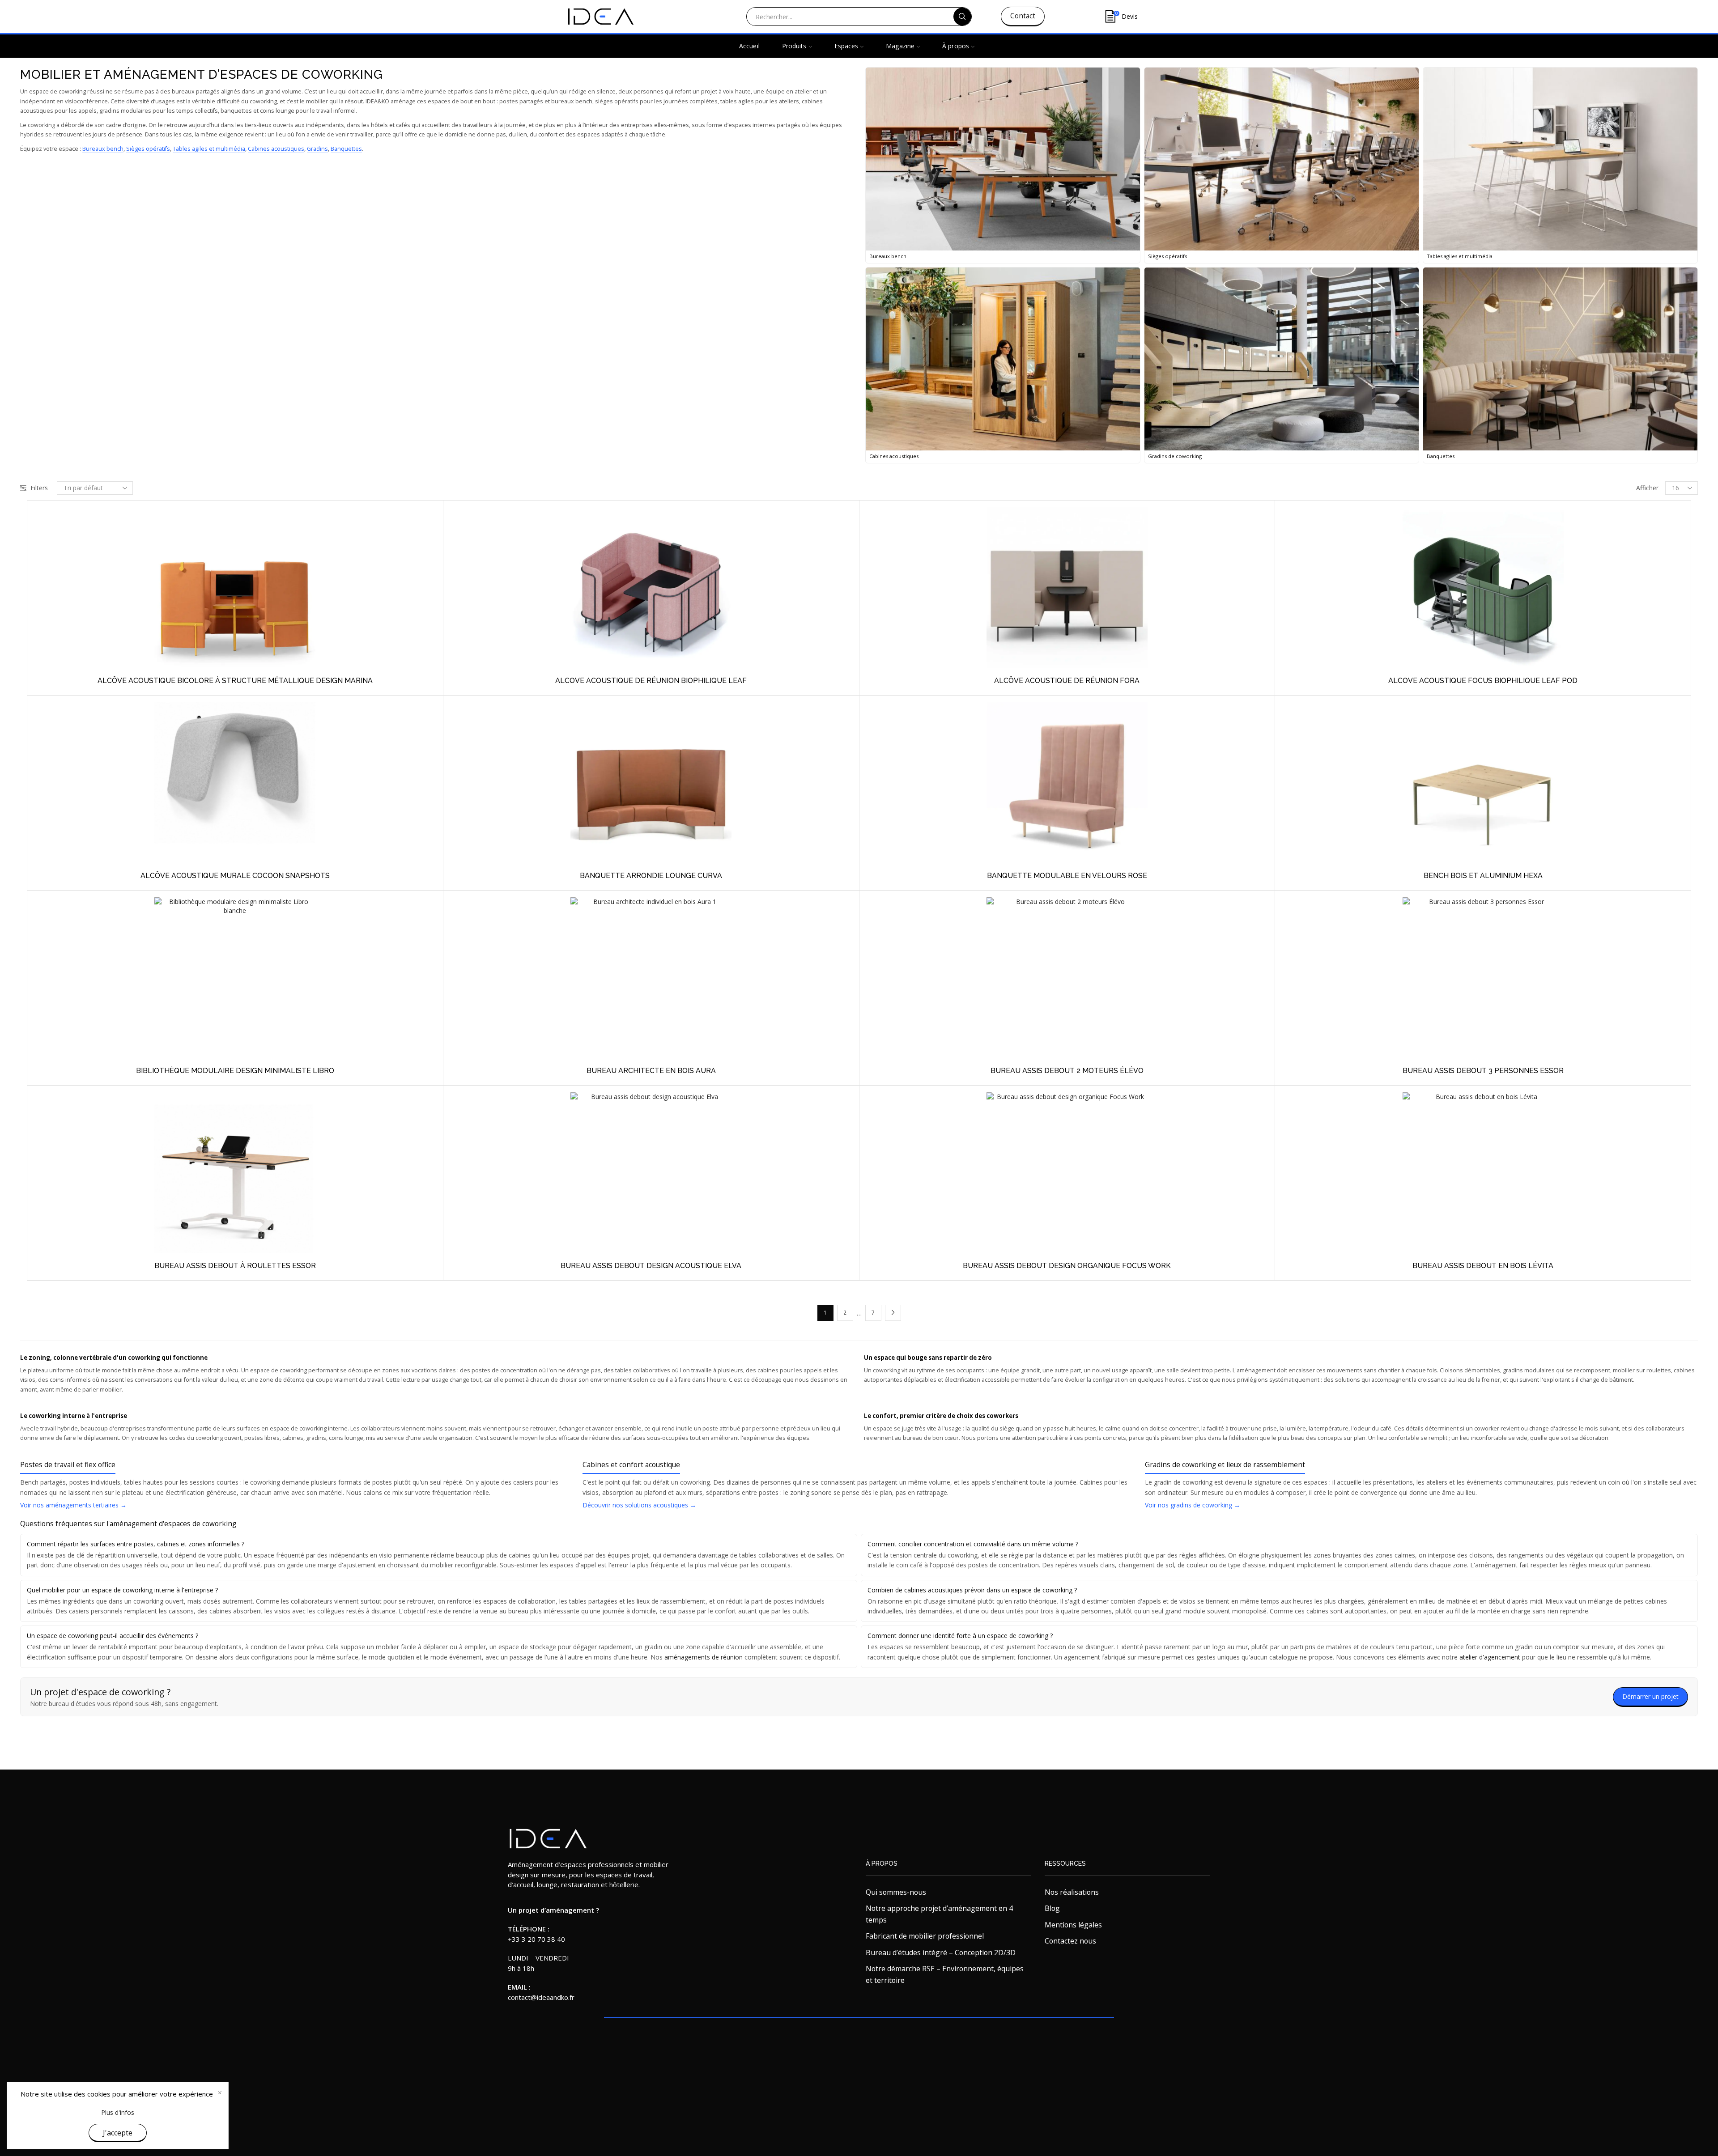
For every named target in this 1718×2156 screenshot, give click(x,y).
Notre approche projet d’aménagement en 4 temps (939, 1914)
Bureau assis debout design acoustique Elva (651, 1266)
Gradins (317, 149)
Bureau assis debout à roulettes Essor (235, 1266)
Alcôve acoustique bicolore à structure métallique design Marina (235, 681)
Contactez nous (1070, 1941)
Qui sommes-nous (896, 1892)
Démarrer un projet (1650, 1696)
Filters (39, 488)
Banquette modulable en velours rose (1067, 876)
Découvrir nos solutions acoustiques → (639, 1505)
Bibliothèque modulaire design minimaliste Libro (235, 1071)
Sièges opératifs (148, 149)
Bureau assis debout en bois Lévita (1483, 1266)
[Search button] (962, 17)
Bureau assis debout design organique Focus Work (1067, 1266)
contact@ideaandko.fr (541, 1997)
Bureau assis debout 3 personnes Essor (1483, 1071)
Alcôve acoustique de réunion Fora (1067, 681)
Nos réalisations (1072, 1892)
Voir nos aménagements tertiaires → (73, 1505)
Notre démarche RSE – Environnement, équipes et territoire (945, 1974)
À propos (956, 46)
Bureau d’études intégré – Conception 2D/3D (941, 1952)
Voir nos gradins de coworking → (1193, 1505)
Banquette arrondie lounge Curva (651, 876)
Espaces (846, 46)
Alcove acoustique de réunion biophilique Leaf (651, 681)
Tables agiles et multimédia (209, 149)
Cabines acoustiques (276, 149)
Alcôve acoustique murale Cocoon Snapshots (235, 876)
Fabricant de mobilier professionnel (925, 1936)
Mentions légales (1073, 1925)
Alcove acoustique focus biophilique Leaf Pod (1483, 681)
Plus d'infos (118, 2112)
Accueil (749, 46)
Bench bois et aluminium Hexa (1483, 876)
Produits (794, 46)
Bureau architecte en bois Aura (651, 1071)
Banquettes (346, 149)
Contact (1023, 16)
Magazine (900, 46)
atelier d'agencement (1490, 1657)
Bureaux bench (103, 149)
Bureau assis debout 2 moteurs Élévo (1067, 1071)
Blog (1052, 1908)
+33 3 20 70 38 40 (536, 1939)
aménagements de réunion (704, 1657)
